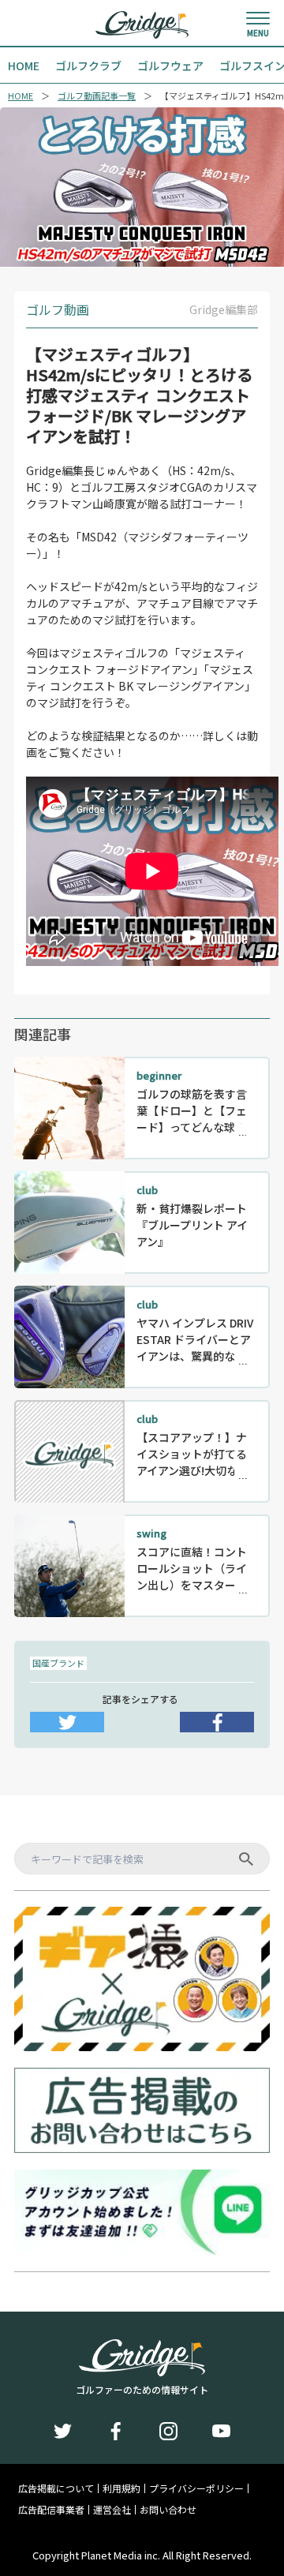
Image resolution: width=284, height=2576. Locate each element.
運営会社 (112, 2510)
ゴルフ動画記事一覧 (97, 96)
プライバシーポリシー (196, 2488)
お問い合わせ (168, 2510)
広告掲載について (56, 2488)
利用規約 (121, 2488)
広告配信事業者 (51, 2510)
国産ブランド (58, 1663)
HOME (21, 96)
